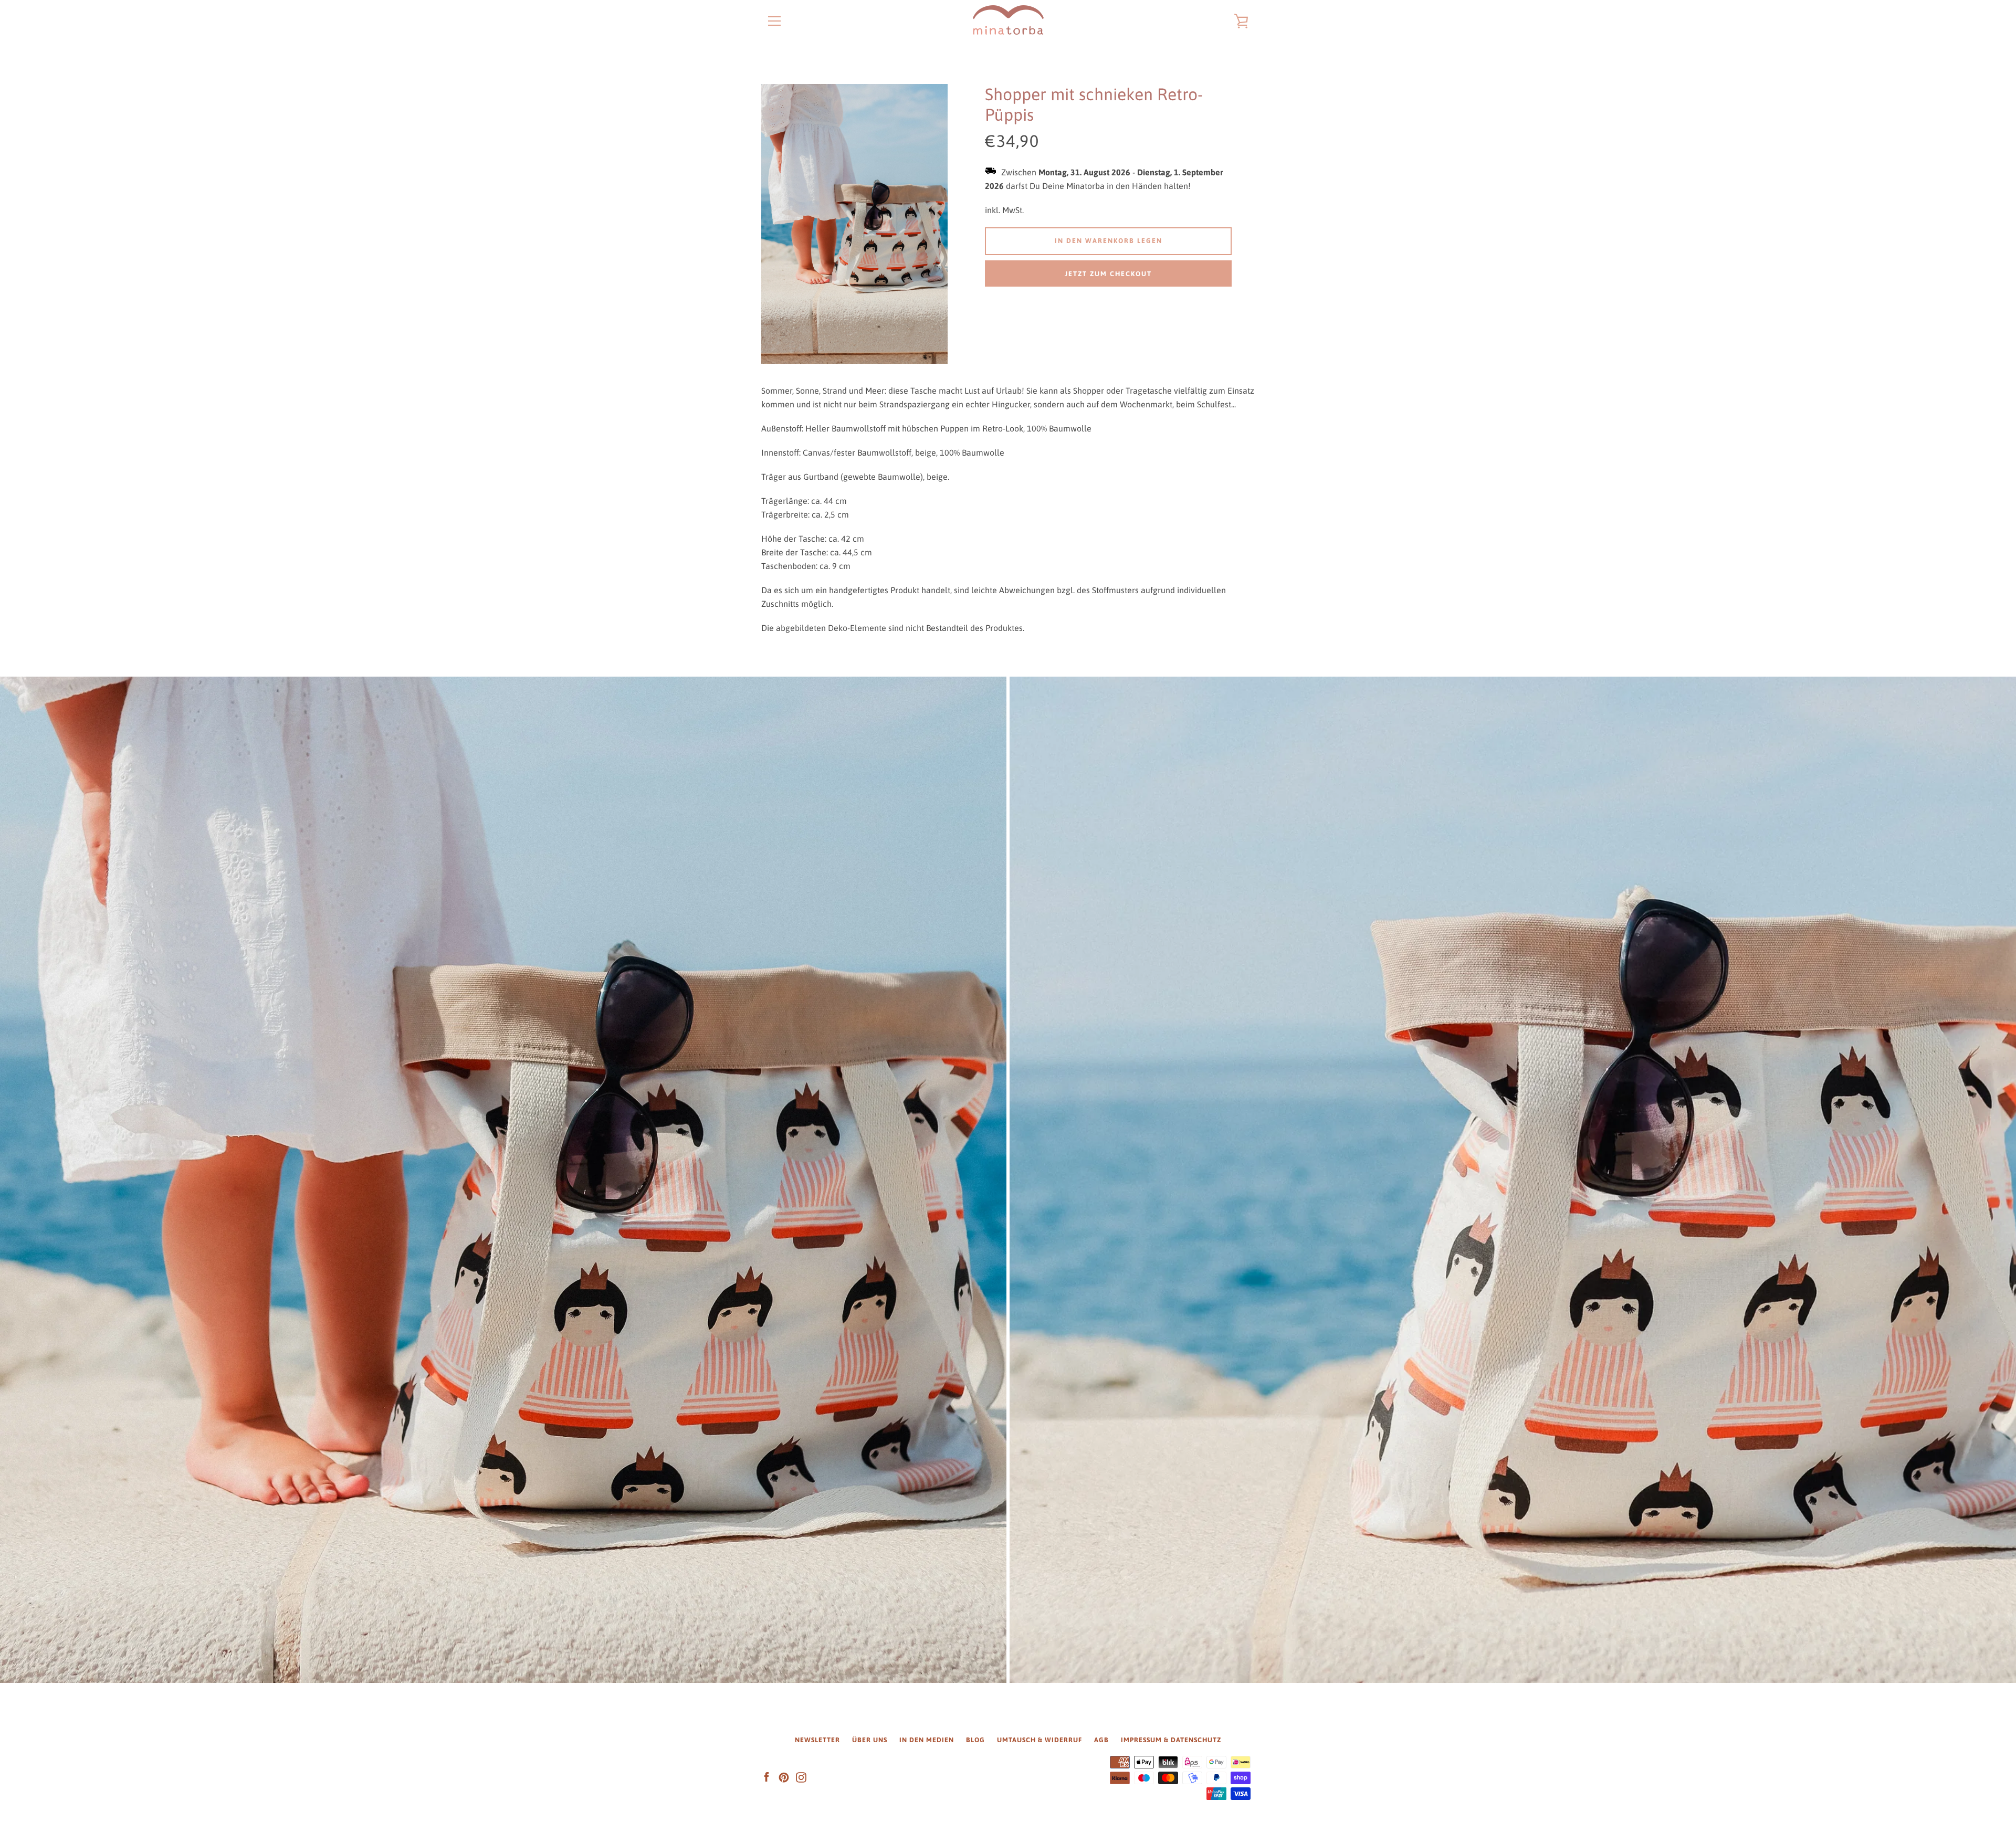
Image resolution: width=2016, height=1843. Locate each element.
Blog (975, 1740)
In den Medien (927, 1740)
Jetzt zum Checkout (1108, 274)
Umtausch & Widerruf (1039, 1740)
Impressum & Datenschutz (1171, 1740)
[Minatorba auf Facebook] (766, 1777)
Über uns (870, 1740)
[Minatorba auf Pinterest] (784, 1777)
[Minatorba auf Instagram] (801, 1777)
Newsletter (817, 1740)
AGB (1101, 1740)
